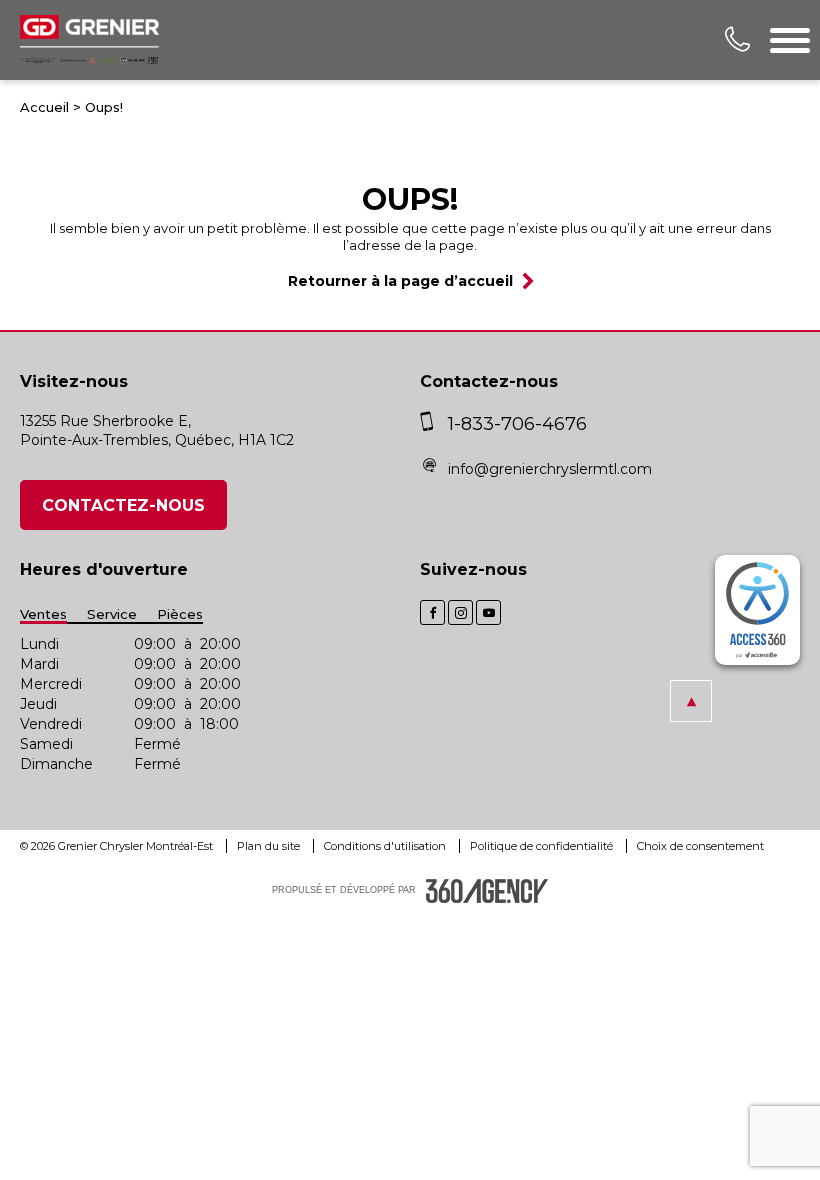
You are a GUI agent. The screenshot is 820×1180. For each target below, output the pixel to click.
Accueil (44, 107)
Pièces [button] (180, 614)
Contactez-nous (123, 505)
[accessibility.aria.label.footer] (487, 891)
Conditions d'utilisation (386, 846)
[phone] (431, 424)
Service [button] (112, 614)
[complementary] (757, 610)
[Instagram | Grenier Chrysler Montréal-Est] (460, 612)
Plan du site (270, 846)
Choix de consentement (700, 846)
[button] (691, 701)
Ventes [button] (43, 614)
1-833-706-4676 (517, 424)
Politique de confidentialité (543, 846)
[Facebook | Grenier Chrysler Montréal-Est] (432, 612)
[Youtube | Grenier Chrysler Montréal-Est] (488, 612)
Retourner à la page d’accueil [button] (400, 281)
